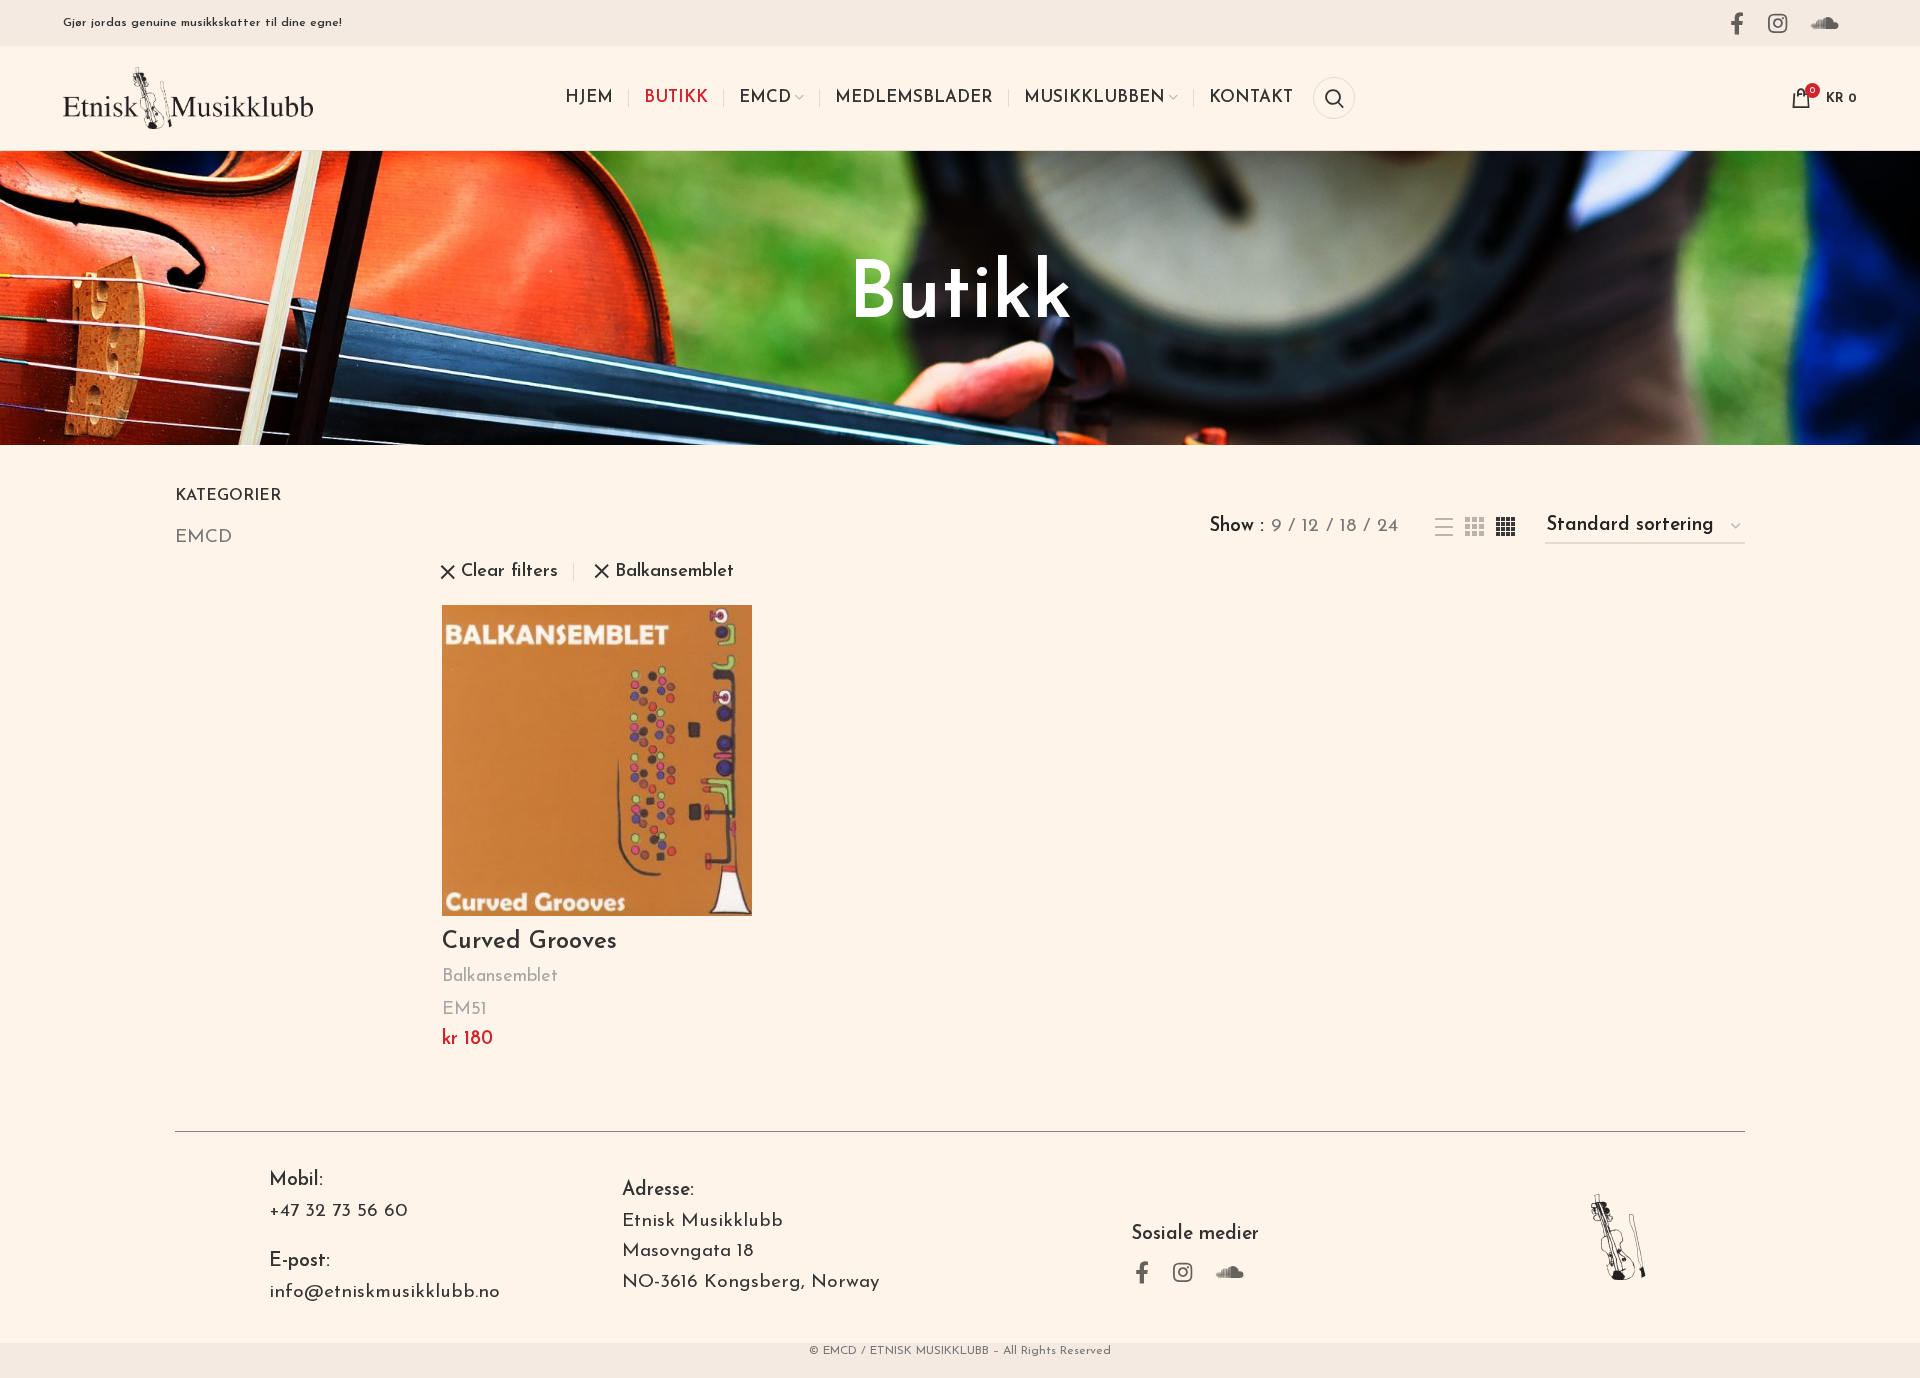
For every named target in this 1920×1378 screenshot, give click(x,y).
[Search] (1334, 98)
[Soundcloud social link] (1831, 23)
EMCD (203, 537)
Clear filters (509, 572)
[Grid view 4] (1505, 526)
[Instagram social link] (1783, 23)
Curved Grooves (529, 942)
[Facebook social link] (1743, 23)
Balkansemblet (674, 572)
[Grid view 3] (1474, 526)
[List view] (1444, 527)
